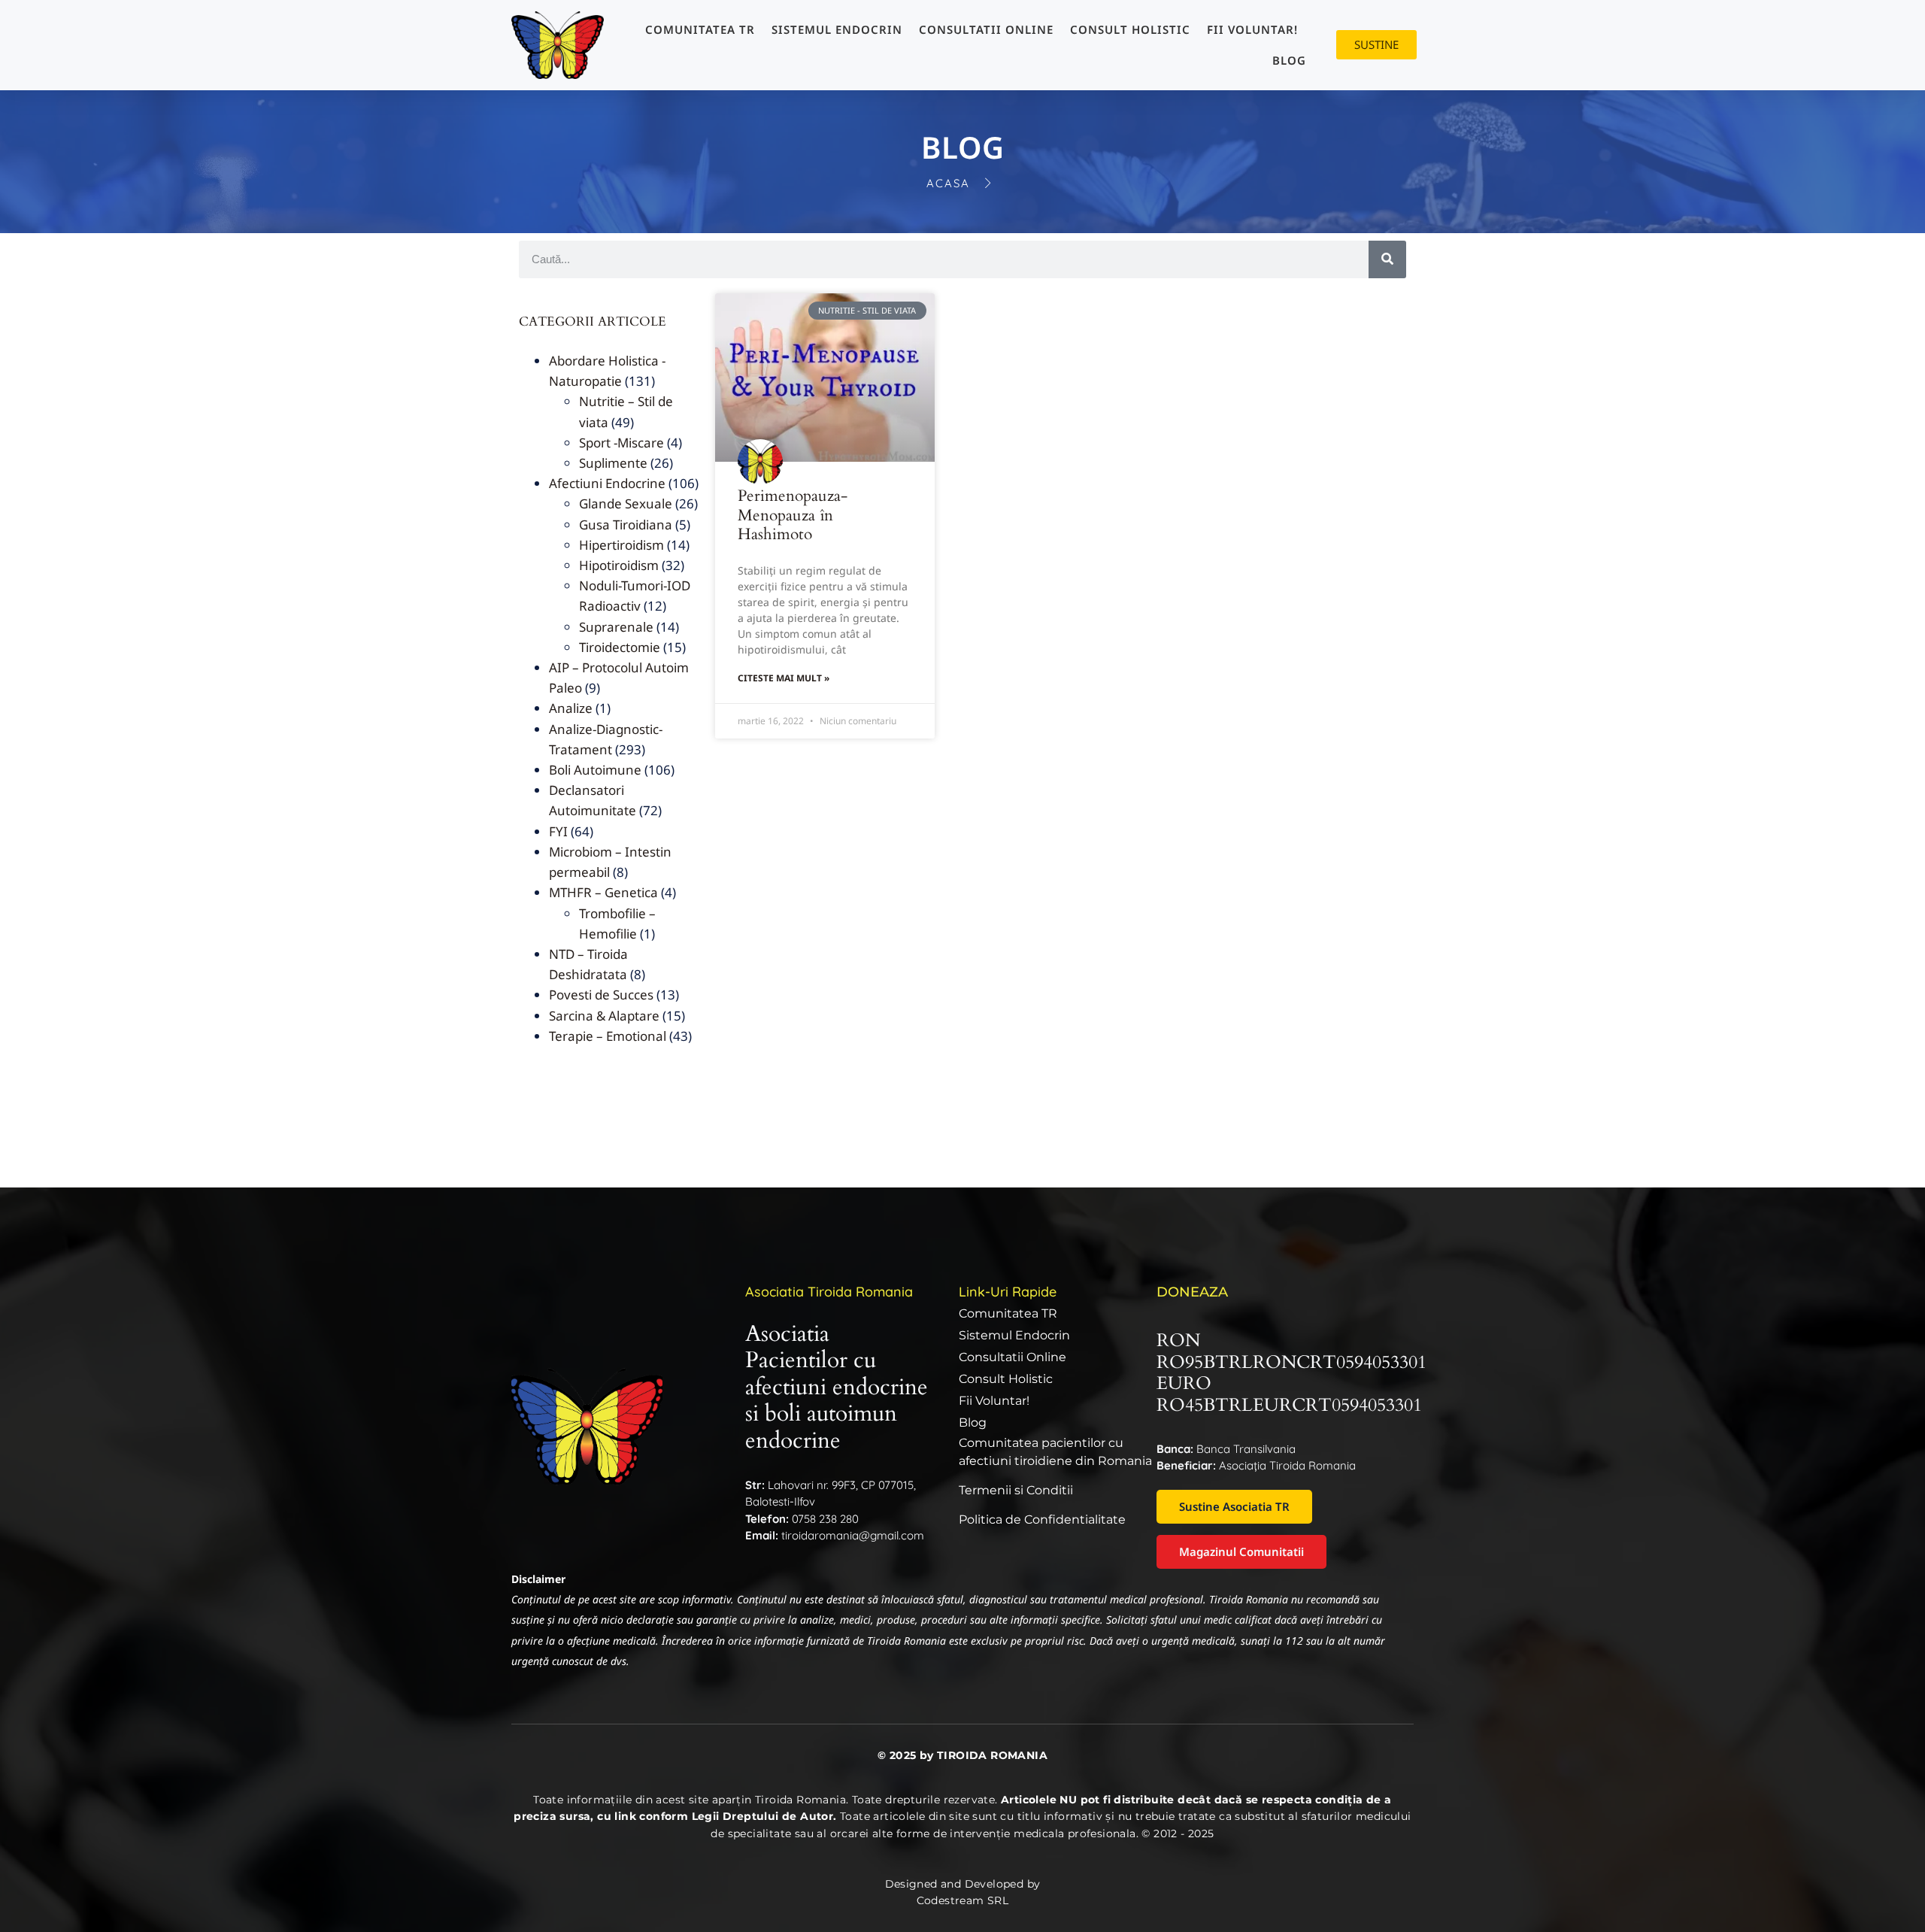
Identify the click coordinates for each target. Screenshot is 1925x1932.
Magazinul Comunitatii (1241, 1551)
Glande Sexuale (626, 503)
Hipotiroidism (619, 565)
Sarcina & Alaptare (604, 1016)
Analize (571, 708)
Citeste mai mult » (784, 678)
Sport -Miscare (621, 443)
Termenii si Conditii (1016, 1490)
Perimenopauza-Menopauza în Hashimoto (793, 515)
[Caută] (1387, 259)
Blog (1289, 60)
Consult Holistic (1130, 29)
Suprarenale (616, 627)
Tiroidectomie (620, 647)
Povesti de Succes (601, 995)
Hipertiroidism (621, 545)
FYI (558, 831)
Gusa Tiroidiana (626, 525)
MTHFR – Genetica (603, 892)
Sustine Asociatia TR (1234, 1506)
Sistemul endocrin (837, 29)
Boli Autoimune (595, 770)
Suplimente (613, 463)
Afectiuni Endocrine (607, 483)
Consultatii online (986, 29)
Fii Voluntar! (1252, 29)
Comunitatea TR (700, 29)
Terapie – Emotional (608, 1036)
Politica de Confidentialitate (1042, 1520)
